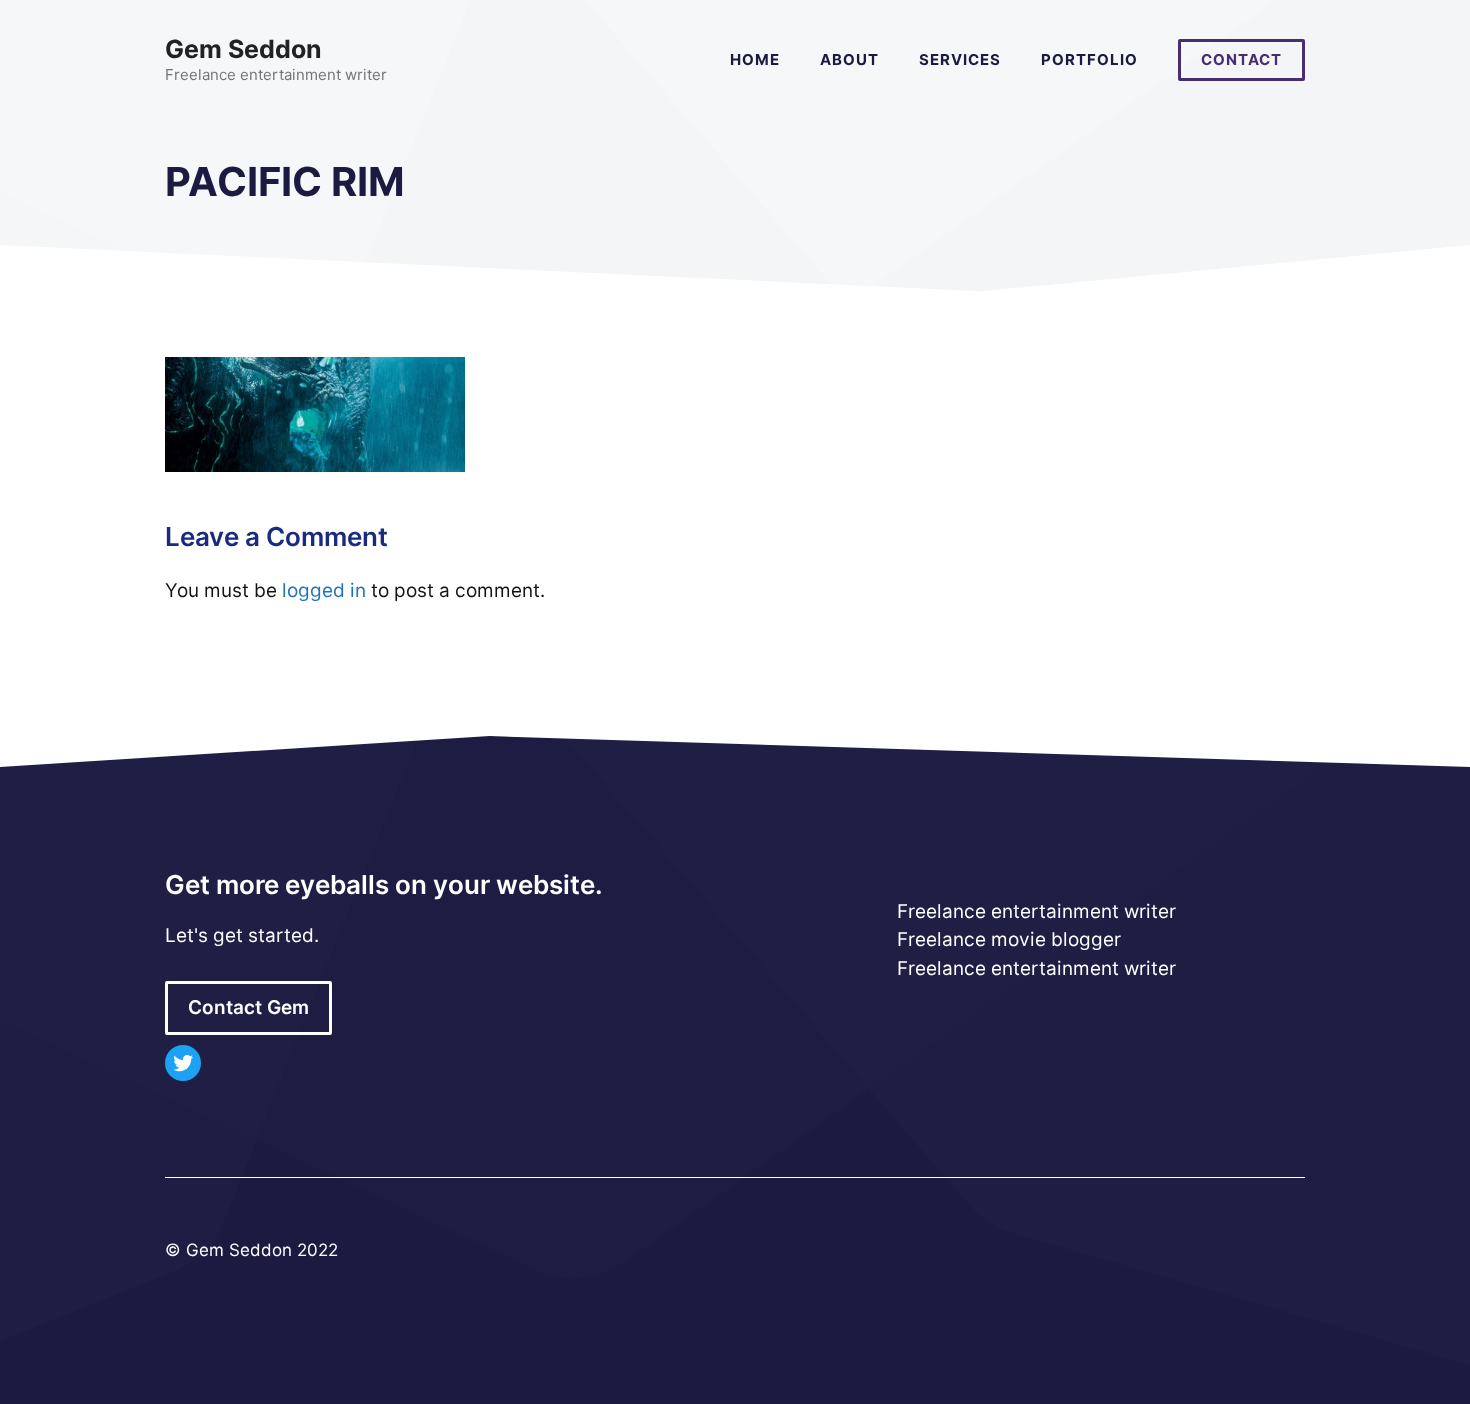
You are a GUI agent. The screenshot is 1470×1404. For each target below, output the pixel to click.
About (849, 59)
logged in (324, 590)
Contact (1241, 59)
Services (960, 59)
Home (755, 59)
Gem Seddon (243, 49)
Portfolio (1089, 59)
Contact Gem (248, 1007)
